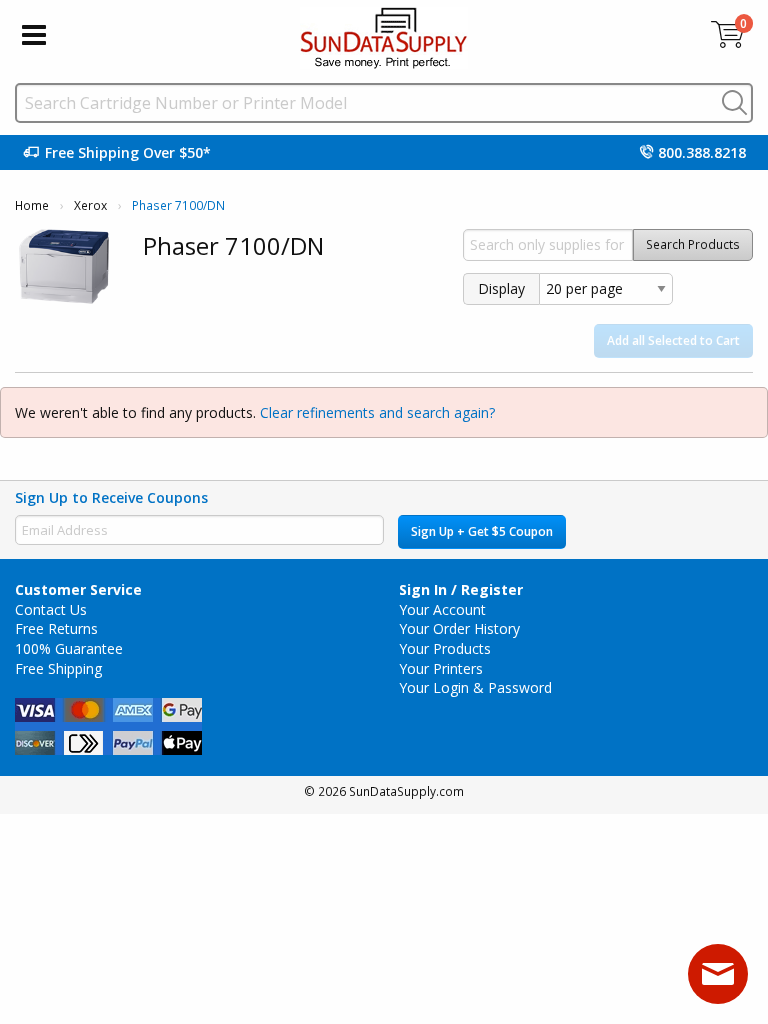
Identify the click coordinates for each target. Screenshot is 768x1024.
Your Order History (459, 628)
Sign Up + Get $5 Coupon (482, 531)
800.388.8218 (702, 152)
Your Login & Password (475, 687)
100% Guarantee (69, 648)
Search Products (693, 244)
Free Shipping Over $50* (128, 152)
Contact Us (51, 609)
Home (32, 205)
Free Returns (56, 628)
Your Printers (441, 668)
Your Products (445, 648)
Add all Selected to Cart (673, 340)
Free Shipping (58, 668)
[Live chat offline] (718, 974)
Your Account (442, 609)
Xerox (90, 205)
